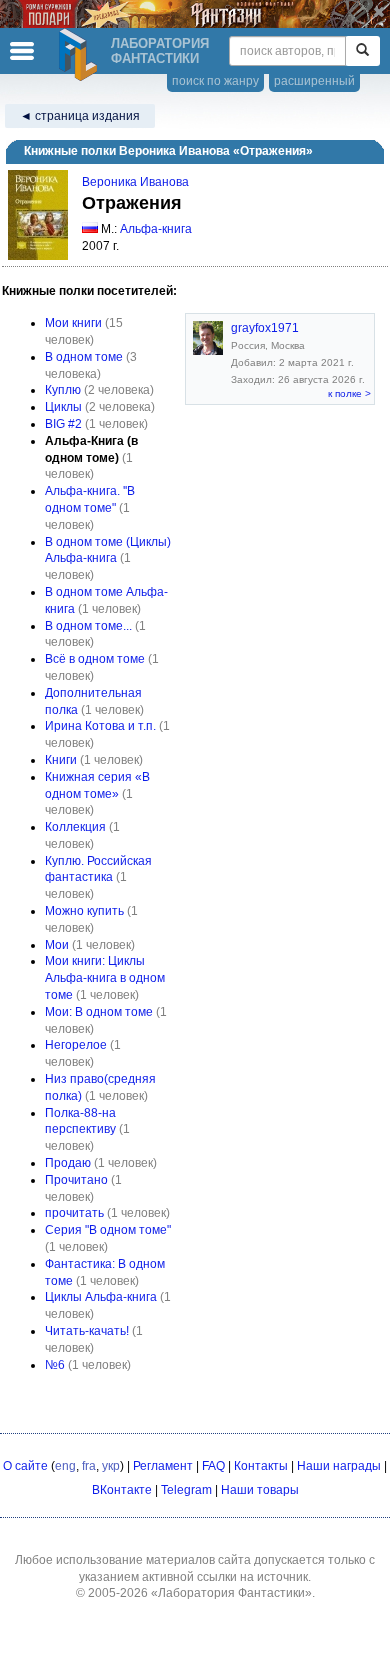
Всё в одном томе (95, 659)
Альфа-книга (156, 229)
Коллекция (75, 827)
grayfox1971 (265, 328)
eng (65, 1466)
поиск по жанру (215, 81)
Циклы (63, 407)
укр (111, 1466)
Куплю (63, 390)
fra (89, 1466)
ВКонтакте (122, 1490)
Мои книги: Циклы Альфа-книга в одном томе (105, 978)
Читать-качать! (87, 1331)
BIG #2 (63, 424)
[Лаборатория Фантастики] (81, 55)
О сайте (25, 1466)
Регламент (163, 1466)
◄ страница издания (80, 116)
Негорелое (76, 1045)
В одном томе (84, 357)
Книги (61, 760)
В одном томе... (88, 626)
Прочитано (76, 1180)
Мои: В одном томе (99, 1012)
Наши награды (339, 1466)
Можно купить (84, 911)
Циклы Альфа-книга (101, 1297)
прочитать (74, 1213)
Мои (57, 945)
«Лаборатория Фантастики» (231, 1593)
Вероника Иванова (135, 182)
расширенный (314, 81)
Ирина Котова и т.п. (100, 726)
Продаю (68, 1163)
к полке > (349, 393)
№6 (55, 1365)
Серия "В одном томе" (108, 1230)
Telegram (186, 1490)
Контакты (261, 1466)
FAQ (213, 1466)
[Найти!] (362, 51)
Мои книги (73, 323)
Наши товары (260, 1490)
